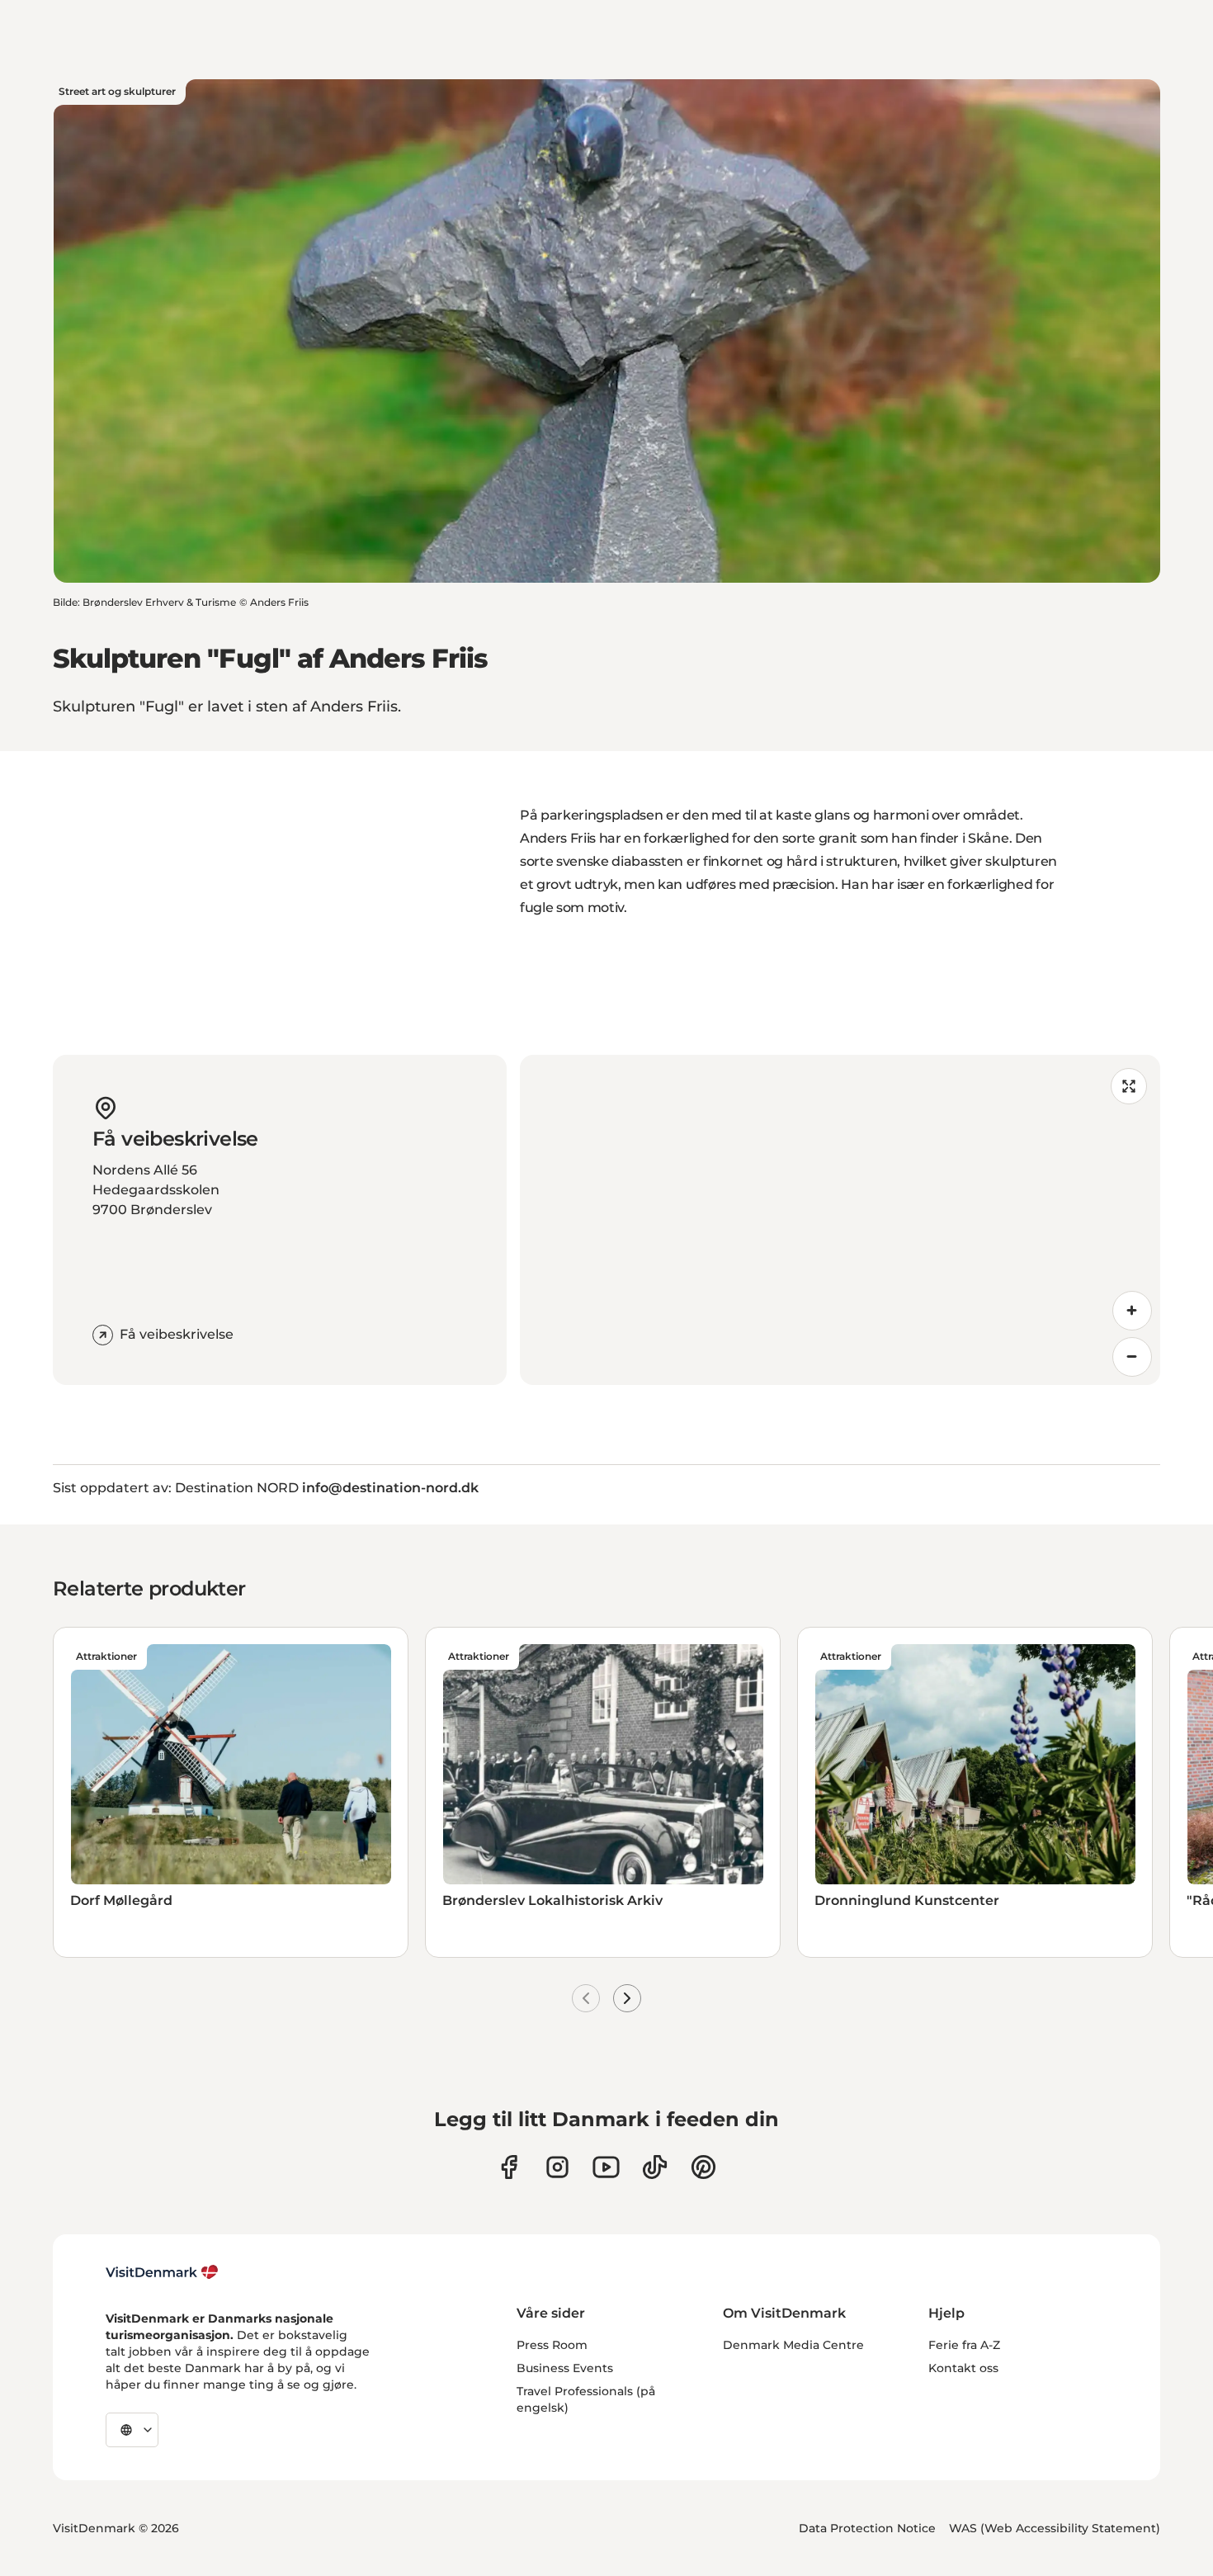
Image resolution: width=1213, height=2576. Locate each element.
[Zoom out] (1132, 1357)
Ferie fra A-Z (964, 2345)
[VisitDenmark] (162, 2272)
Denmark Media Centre (793, 2345)
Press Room (552, 2345)
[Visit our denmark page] (509, 2167)
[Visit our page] (557, 2167)
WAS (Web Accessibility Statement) (1055, 2528)
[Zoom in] (1132, 1311)
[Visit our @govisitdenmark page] (655, 2167)
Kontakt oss (963, 2368)
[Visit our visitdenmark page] (606, 2167)
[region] (840, 1220)
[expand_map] (1129, 1086)
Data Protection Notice (867, 2528)
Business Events (565, 2368)
